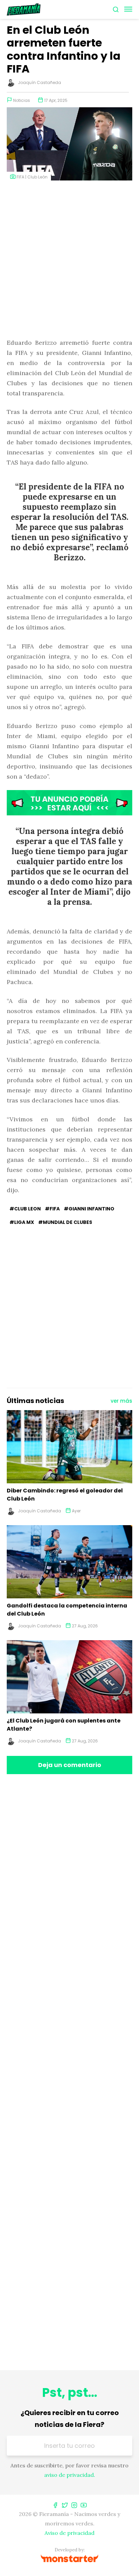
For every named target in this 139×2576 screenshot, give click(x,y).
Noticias (22, 100)
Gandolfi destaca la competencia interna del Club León (67, 1610)
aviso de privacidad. (70, 2475)
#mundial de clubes (65, 1222)
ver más (121, 1401)
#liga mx (22, 1222)
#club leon (25, 1209)
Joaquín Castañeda (39, 82)
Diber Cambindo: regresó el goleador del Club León (65, 1495)
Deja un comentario (70, 1765)
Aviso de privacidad (69, 2533)
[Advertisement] (69, 260)
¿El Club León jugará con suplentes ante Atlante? (64, 1725)
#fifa (52, 1209)
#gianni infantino (89, 1209)
